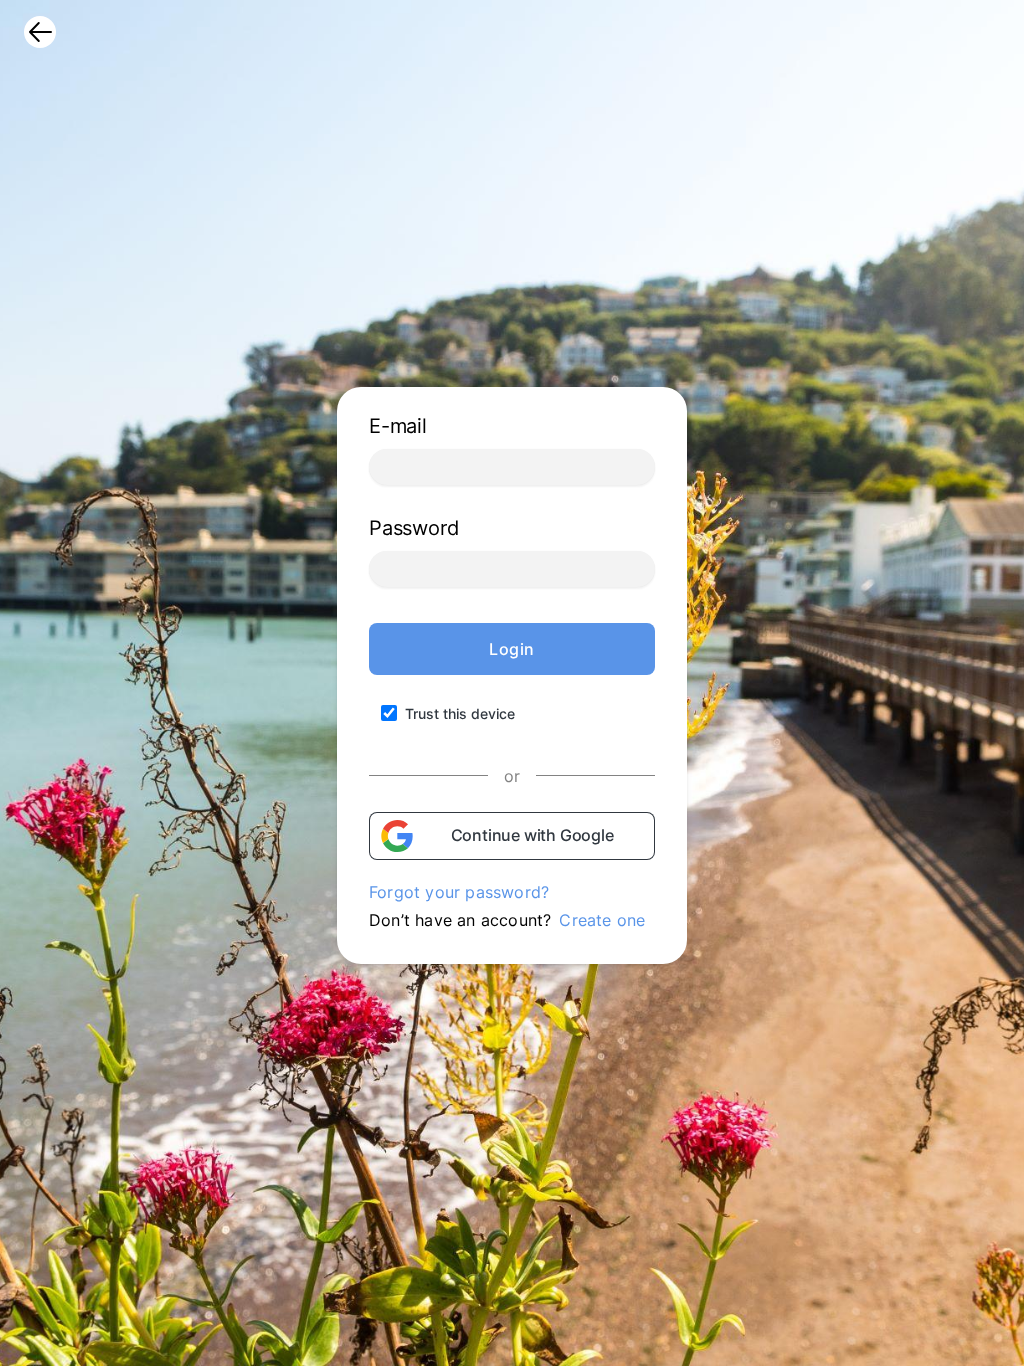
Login (512, 649)
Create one (602, 920)
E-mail (398, 426)
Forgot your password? (459, 892)
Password (413, 528)
